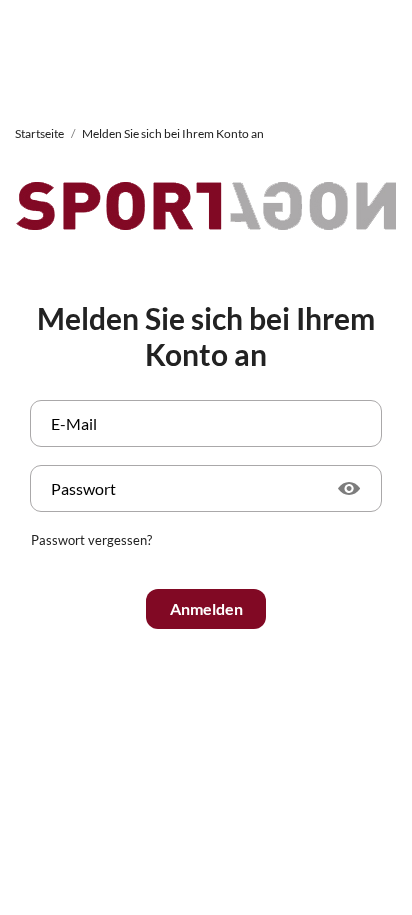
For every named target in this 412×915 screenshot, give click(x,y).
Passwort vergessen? (91, 540)
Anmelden (206, 608)
